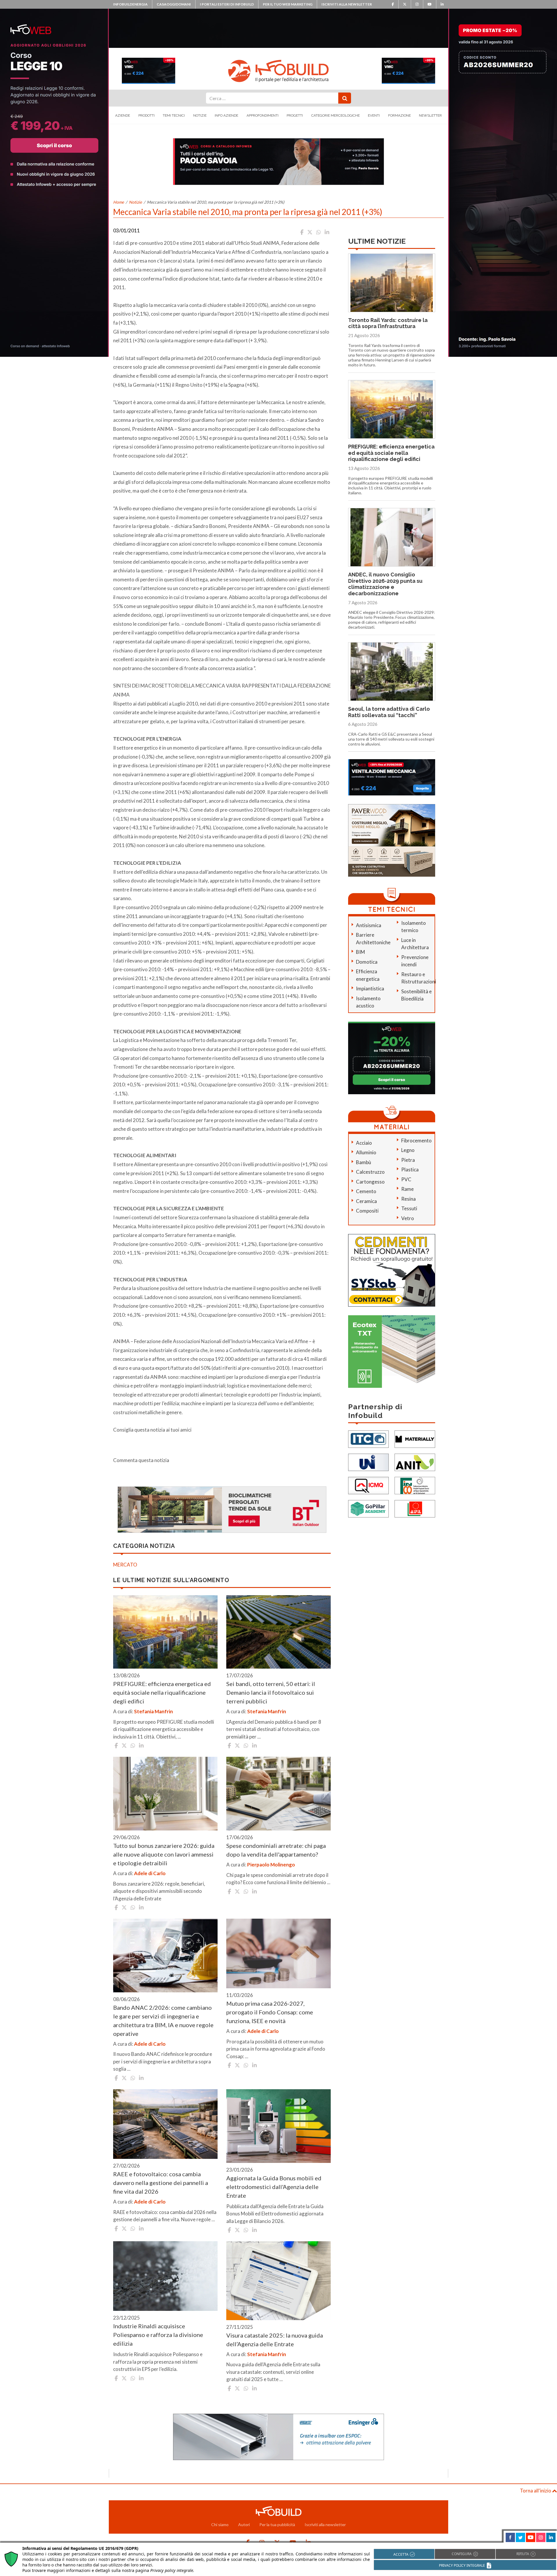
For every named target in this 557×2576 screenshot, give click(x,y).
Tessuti (409, 1208)
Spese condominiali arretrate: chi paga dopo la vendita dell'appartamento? (276, 1850)
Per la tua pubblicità (277, 2525)
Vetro (408, 1218)
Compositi (367, 1211)
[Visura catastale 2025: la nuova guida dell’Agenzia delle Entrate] (278, 2281)
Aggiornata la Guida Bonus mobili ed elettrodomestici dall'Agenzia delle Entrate (274, 2187)
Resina (408, 1199)
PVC (406, 1179)
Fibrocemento (416, 1140)
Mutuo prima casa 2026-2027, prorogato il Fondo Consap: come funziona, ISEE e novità (270, 2012)
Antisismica (369, 925)
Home (119, 202)
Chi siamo (220, 2525)
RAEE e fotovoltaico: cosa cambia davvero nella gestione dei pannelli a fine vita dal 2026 (161, 2183)
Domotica (367, 962)
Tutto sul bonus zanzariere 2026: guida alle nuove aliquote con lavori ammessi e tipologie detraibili (164, 1854)
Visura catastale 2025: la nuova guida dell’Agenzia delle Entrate (275, 2340)
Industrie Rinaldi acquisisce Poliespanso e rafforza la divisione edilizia (158, 2335)
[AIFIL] (415, 1508)
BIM (360, 952)
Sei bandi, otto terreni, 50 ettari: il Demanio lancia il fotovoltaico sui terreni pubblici (271, 1692)
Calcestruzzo (370, 1172)
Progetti (295, 115)
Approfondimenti (263, 115)
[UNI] (368, 1462)
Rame (407, 1189)
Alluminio (366, 1152)
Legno (408, 1150)
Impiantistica (370, 988)
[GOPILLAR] (368, 1508)
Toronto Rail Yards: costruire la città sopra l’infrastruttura (388, 323)
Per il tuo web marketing (288, 4)
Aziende (123, 115)
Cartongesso (370, 1182)
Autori (244, 2525)
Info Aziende (226, 115)
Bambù (364, 1162)
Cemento (366, 1191)
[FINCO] (415, 1485)
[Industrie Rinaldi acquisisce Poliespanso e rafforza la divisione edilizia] (165, 2276)
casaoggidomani (174, 4)
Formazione (399, 115)
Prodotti (147, 115)
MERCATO (125, 1565)
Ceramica (366, 1201)
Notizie (200, 115)
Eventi (374, 115)
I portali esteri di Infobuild (227, 4)
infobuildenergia (130, 4)
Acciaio (364, 1143)
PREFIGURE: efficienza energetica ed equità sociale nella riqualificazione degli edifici (162, 1692)
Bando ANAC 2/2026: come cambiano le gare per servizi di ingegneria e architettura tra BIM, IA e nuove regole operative (163, 2020)
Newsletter (430, 115)
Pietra (408, 1160)
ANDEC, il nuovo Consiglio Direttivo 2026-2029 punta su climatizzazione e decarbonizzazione (385, 584)
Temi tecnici (174, 115)
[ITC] (368, 1439)
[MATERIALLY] (415, 1439)
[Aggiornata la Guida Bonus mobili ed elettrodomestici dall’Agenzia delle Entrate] (278, 2126)
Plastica (410, 1169)
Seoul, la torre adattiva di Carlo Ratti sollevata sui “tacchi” (389, 712)
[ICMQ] (368, 1485)
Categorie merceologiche (336, 115)
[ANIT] (415, 1462)
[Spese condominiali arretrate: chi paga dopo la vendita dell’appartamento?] (278, 1794)
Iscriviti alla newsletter (347, 4)
